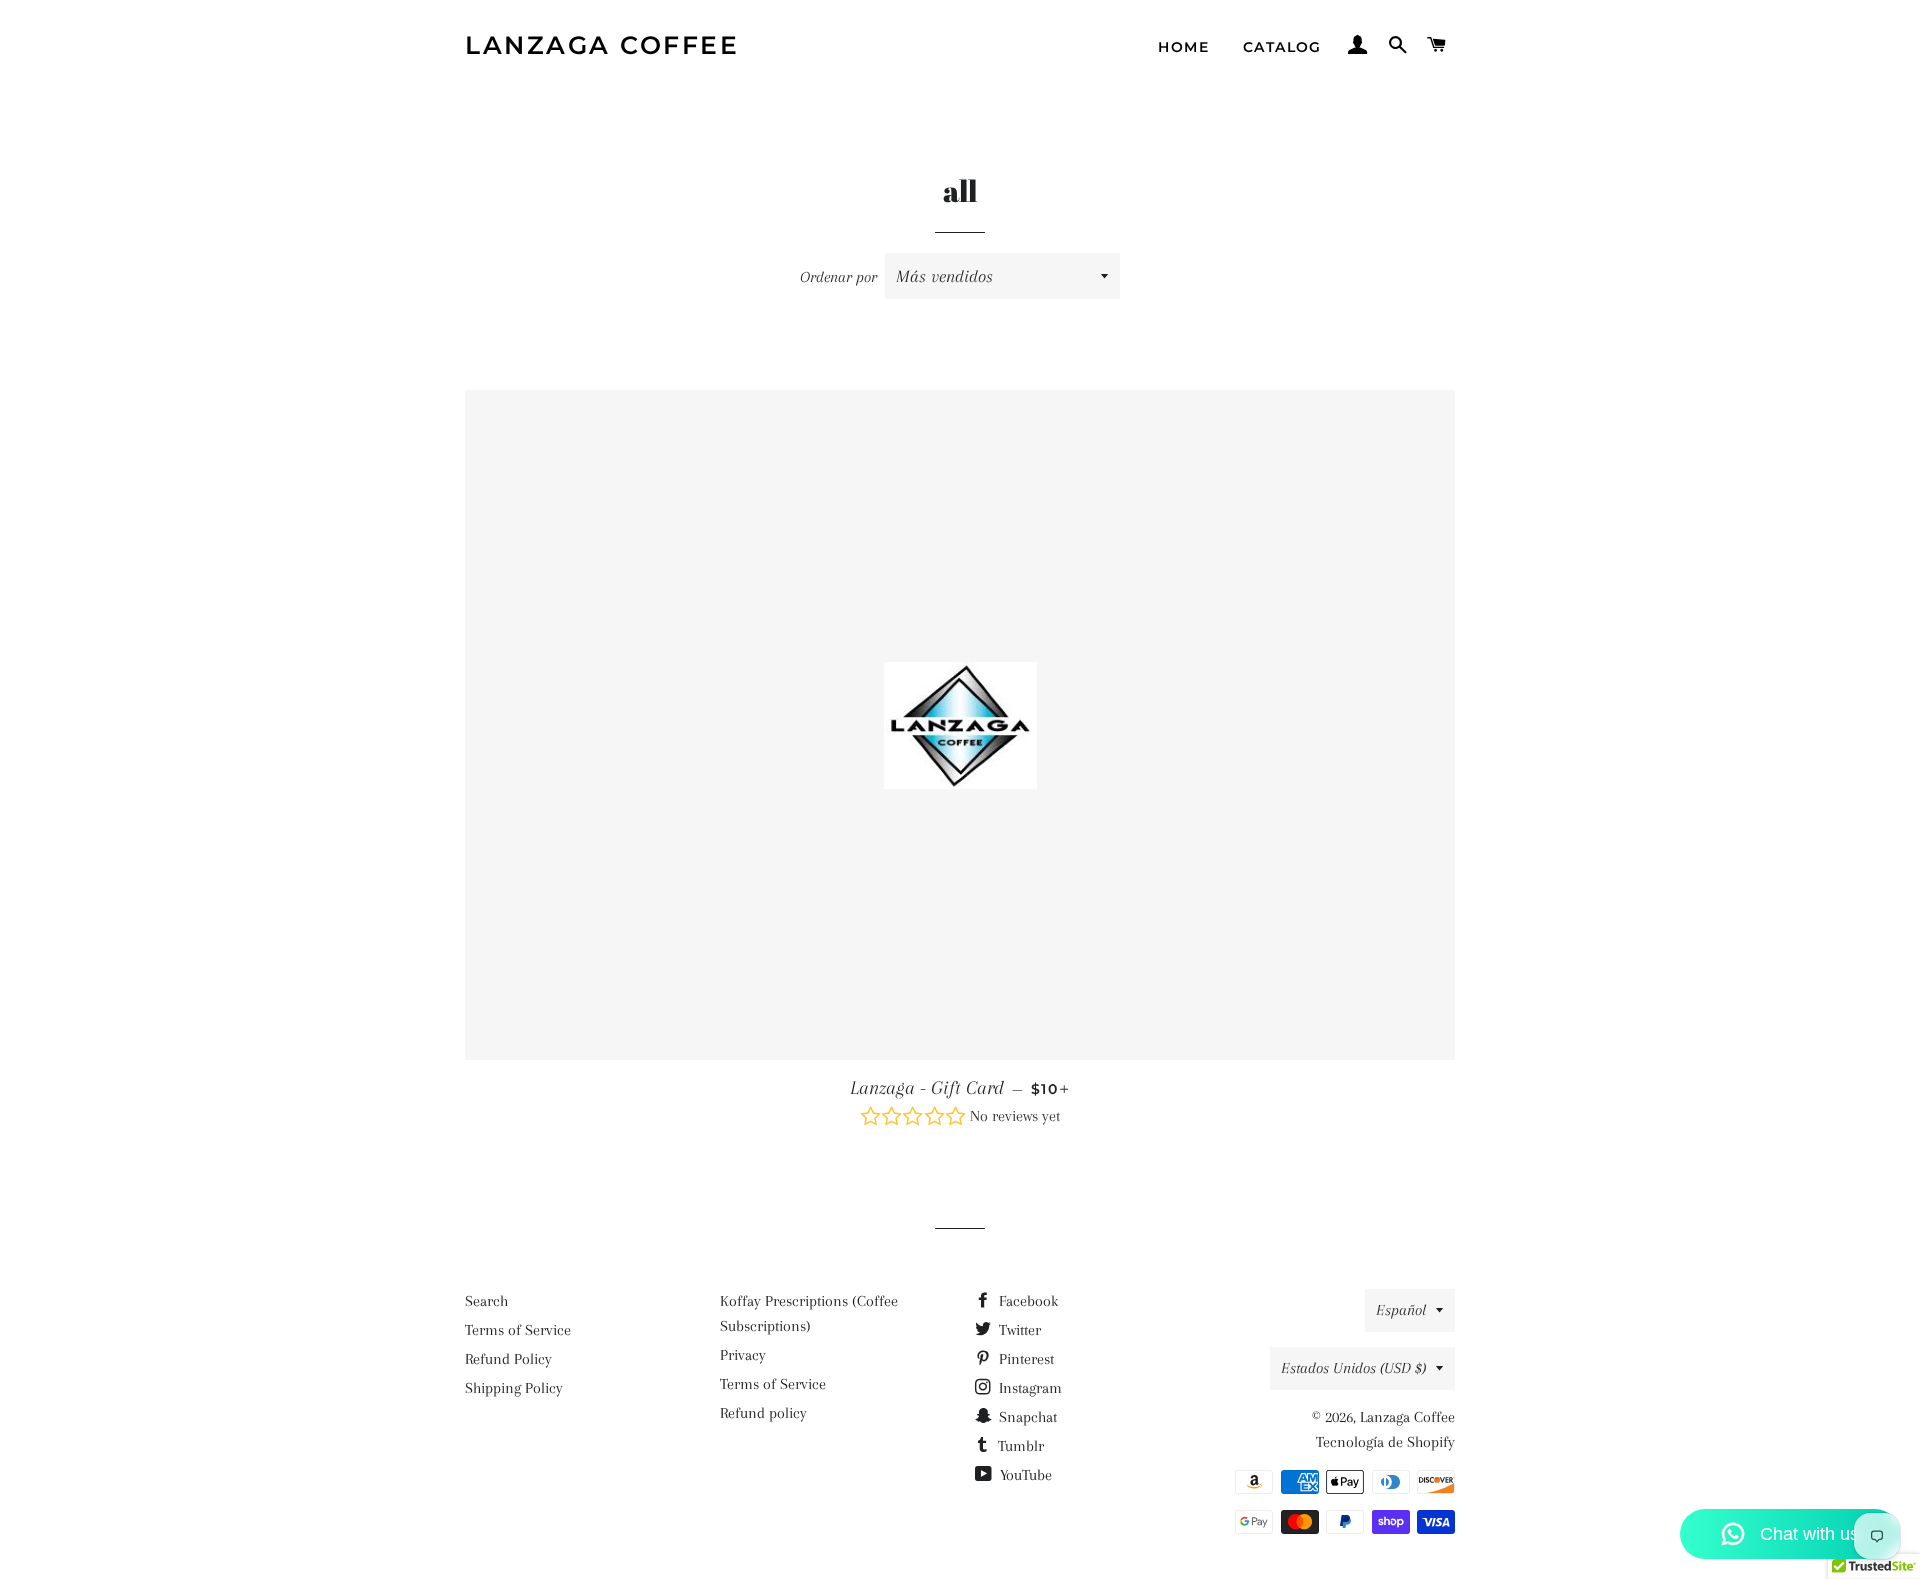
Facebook (1026, 1301)
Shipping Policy (514, 1388)
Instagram (1028, 1388)
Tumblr (1019, 1446)
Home (1183, 47)
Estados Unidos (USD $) (1353, 1368)
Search (486, 1301)
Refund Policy (508, 1359)
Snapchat (1026, 1417)
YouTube (1024, 1475)
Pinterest (1024, 1359)
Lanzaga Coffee (602, 45)
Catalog (1282, 47)
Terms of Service (518, 1330)
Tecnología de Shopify (1385, 1442)
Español (1401, 1310)
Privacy (743, 1355)
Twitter (1018, 1330)
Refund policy (763, 1413)
